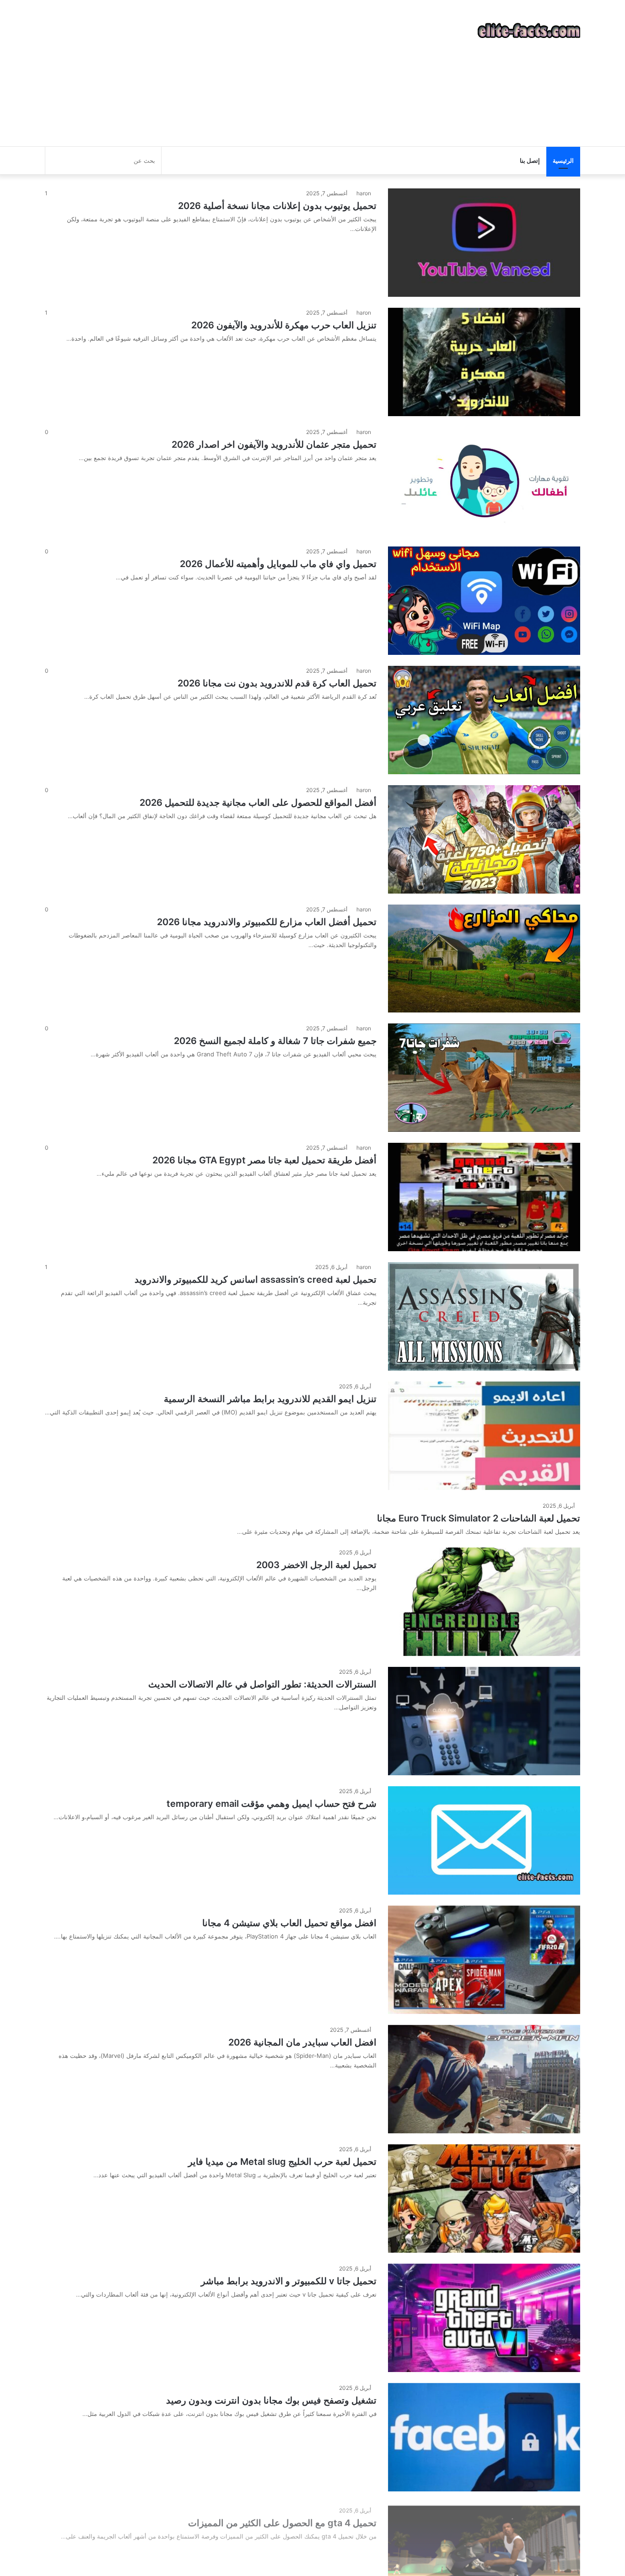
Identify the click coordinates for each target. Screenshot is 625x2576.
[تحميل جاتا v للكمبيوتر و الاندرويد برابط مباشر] (484, 2318)
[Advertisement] (221, 73)
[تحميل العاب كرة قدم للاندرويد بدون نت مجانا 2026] (484, 720)
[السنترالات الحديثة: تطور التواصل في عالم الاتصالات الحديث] (484, 1721)
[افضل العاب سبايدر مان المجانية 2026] (484, 2079)
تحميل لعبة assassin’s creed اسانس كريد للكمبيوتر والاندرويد (256, 1280)
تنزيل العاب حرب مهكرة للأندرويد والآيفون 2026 (284, 325)
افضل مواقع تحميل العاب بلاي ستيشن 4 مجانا (289, 1923)
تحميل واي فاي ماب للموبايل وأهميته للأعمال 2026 (278, 564)
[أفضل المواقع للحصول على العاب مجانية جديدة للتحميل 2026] (484, 839)
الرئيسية (563, 161)
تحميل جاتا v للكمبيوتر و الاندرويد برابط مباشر (289, 2281)
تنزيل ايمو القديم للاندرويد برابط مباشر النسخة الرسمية (270, 1399)
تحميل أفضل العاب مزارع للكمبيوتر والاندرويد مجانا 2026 (267, 922)
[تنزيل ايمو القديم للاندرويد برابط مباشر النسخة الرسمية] (484, 1436)
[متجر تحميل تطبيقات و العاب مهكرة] (529, 31)
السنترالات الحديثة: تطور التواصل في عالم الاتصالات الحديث (262, 1684)
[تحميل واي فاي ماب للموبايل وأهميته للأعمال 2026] (484, 601)
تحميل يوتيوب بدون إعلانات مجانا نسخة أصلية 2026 (277, 206)
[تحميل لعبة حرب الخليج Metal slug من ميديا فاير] (484, 2198)
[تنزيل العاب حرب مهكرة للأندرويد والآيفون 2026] (484, 362)
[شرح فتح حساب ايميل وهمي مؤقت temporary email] (484, 1840)
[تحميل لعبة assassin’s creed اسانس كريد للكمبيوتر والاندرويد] (484, 1316)
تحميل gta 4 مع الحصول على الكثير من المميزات (282, 2520)
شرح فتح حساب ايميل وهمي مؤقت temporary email (272, 1804)
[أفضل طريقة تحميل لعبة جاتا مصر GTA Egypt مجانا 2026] (484, 1197)
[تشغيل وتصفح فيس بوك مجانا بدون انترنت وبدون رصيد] (484, 2437)
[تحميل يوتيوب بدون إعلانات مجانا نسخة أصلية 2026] (484, 243)
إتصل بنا (530, 161)
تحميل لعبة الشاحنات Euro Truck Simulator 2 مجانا (479, 1518)
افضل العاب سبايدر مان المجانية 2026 (302, 2042)
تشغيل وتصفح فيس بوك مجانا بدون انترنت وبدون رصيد (271, 2400)
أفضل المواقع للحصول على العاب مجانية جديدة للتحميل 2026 (258, 803)
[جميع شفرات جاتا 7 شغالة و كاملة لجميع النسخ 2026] (484, 1078)
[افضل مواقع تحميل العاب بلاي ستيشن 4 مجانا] (484, 1960)
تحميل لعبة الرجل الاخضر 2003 (316, 1565)
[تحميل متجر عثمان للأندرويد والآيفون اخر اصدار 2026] (484, 481)
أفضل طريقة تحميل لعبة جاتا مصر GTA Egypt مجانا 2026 (264, 1160)
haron (364, 193)
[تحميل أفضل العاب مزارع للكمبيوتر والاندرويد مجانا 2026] (484, 959)
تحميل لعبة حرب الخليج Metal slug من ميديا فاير (282, 2162)
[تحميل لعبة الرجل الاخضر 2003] (484, 1602)
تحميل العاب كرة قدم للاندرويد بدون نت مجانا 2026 (277, 683)
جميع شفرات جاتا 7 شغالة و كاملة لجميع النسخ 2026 (275, 1041)
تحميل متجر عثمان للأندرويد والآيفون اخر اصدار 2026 (274, 445)
